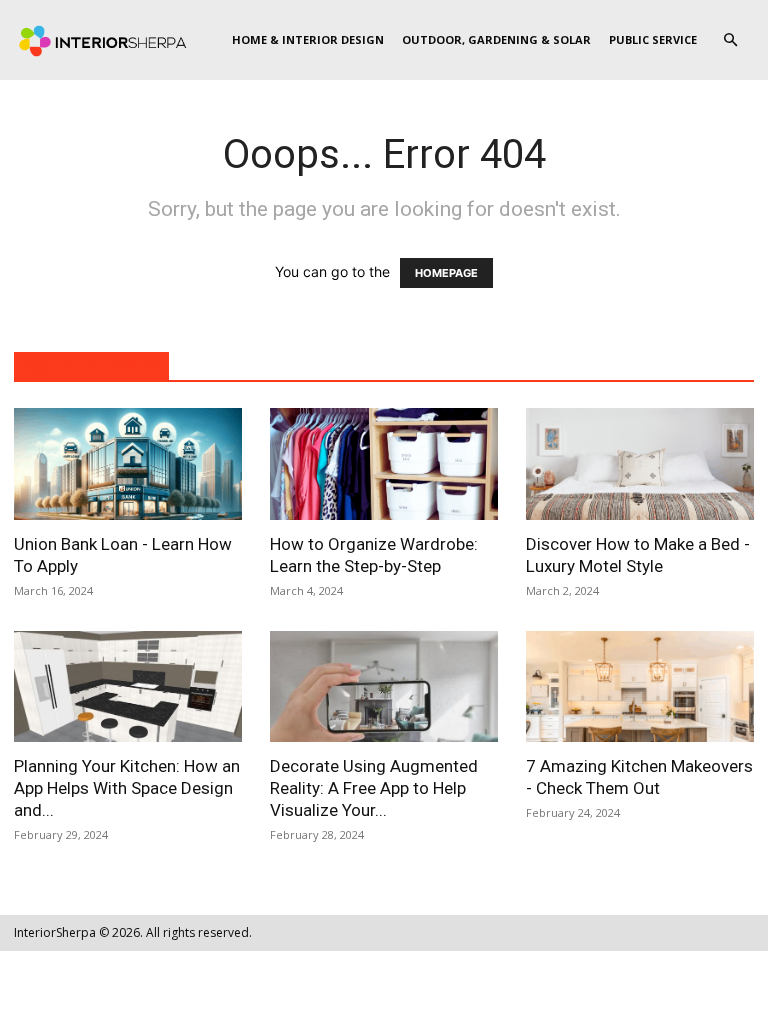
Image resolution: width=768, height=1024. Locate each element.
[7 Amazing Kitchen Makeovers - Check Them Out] (640, 687)
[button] (730, 40)
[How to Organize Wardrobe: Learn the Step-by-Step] (384, 464)
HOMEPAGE (446, 273)
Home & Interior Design (308, 39)
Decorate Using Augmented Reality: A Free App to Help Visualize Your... (374, 788)
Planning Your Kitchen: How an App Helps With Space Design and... (127, 788)
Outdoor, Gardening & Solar (496, 39)
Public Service (653, 39)
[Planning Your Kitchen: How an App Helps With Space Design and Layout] (128, 687)
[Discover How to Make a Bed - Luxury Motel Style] (640, 464)
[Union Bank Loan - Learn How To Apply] (128, 464)
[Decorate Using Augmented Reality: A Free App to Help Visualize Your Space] (384, 687)
